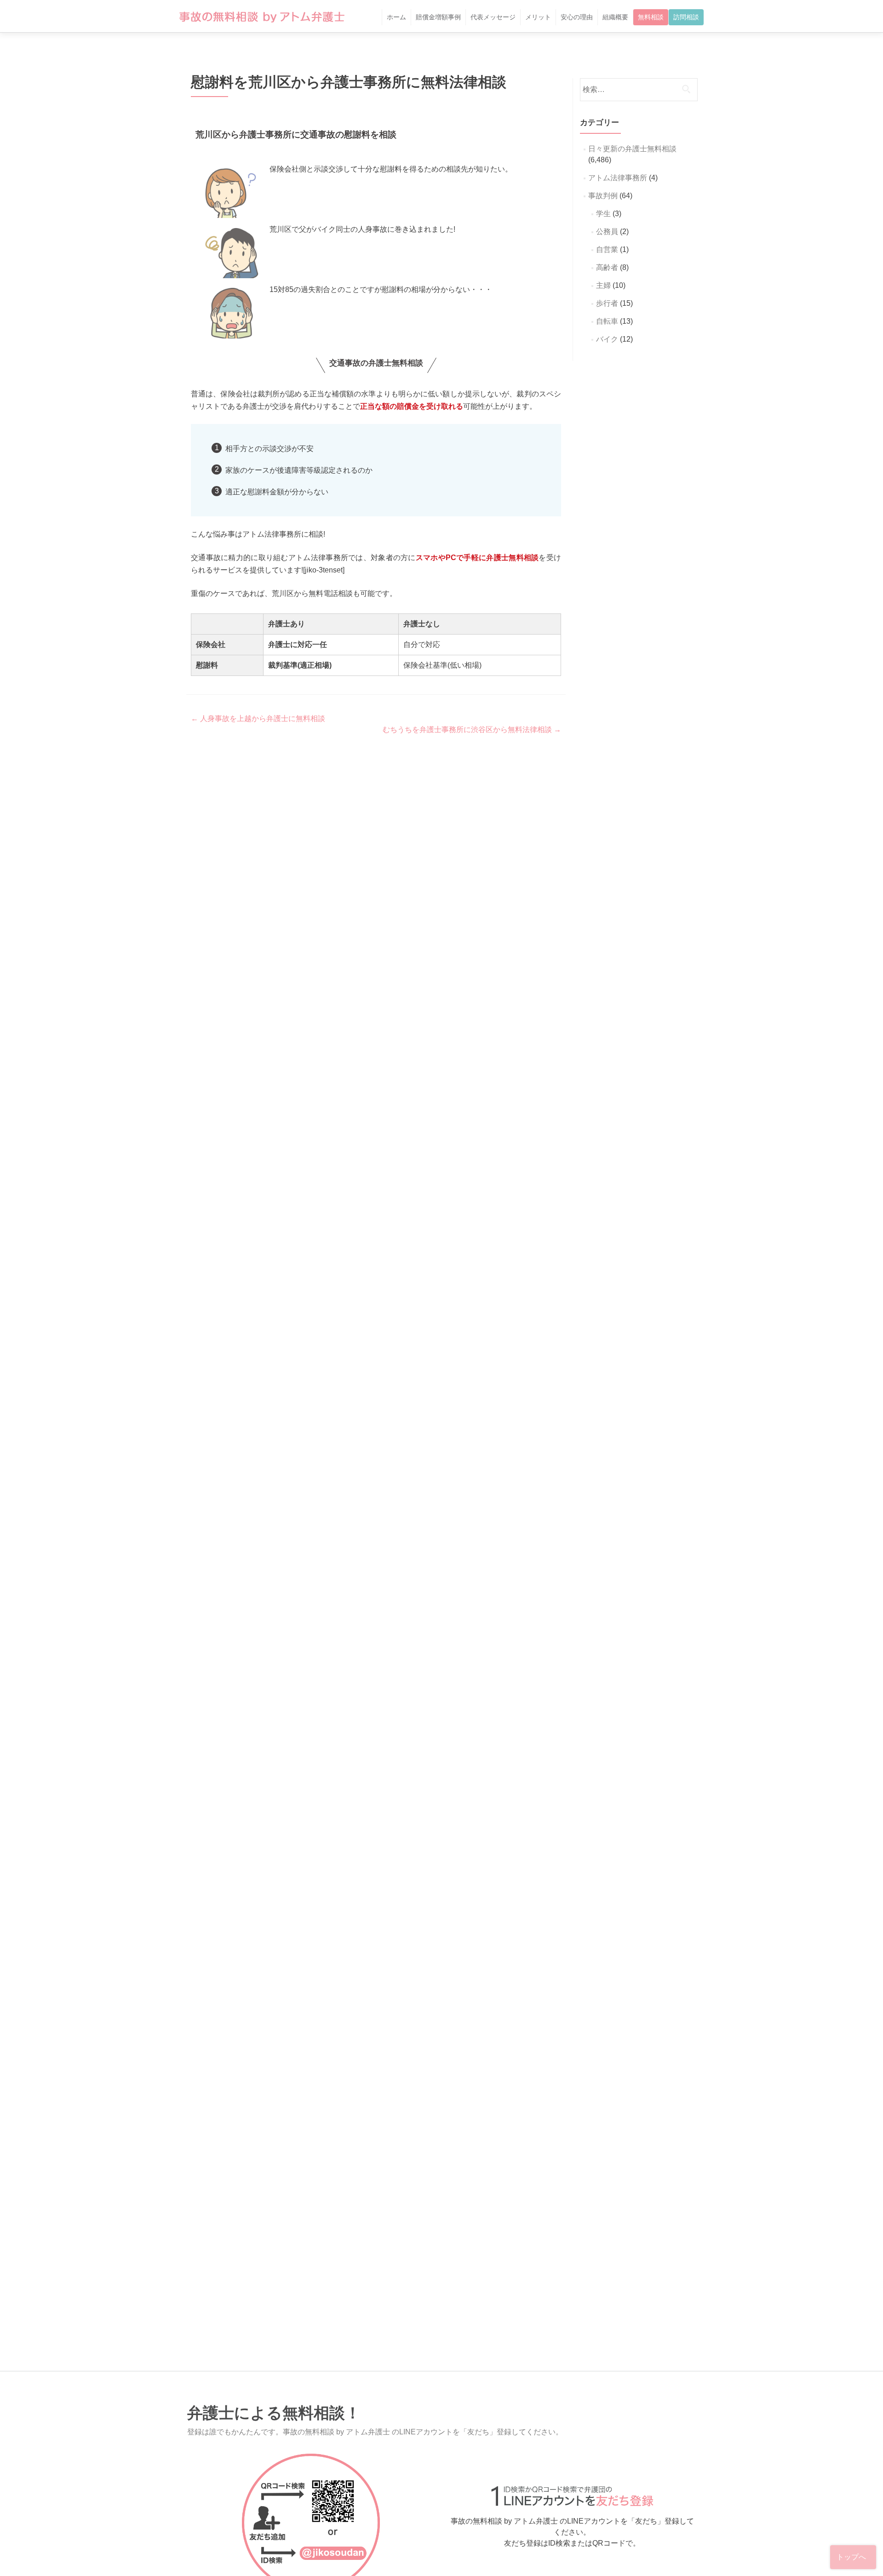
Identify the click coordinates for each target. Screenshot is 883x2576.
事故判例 (603, 196)
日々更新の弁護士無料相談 (632, 149)
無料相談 (651, 17)
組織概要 (615, 17)
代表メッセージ (493, 17)
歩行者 (607, 303)
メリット (538, 17)
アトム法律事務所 (618, 178)
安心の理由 (577, 17)
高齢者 (607, 267)
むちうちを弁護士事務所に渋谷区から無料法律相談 (472, 730)
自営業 (607, 249)
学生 (603, 214)
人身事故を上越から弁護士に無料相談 (258, 718)
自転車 (607, 321)
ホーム (396, 17)
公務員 (607, 232)
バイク (607, 339)
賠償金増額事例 (438, 17)
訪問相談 (686, 17)
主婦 (603, 285)
